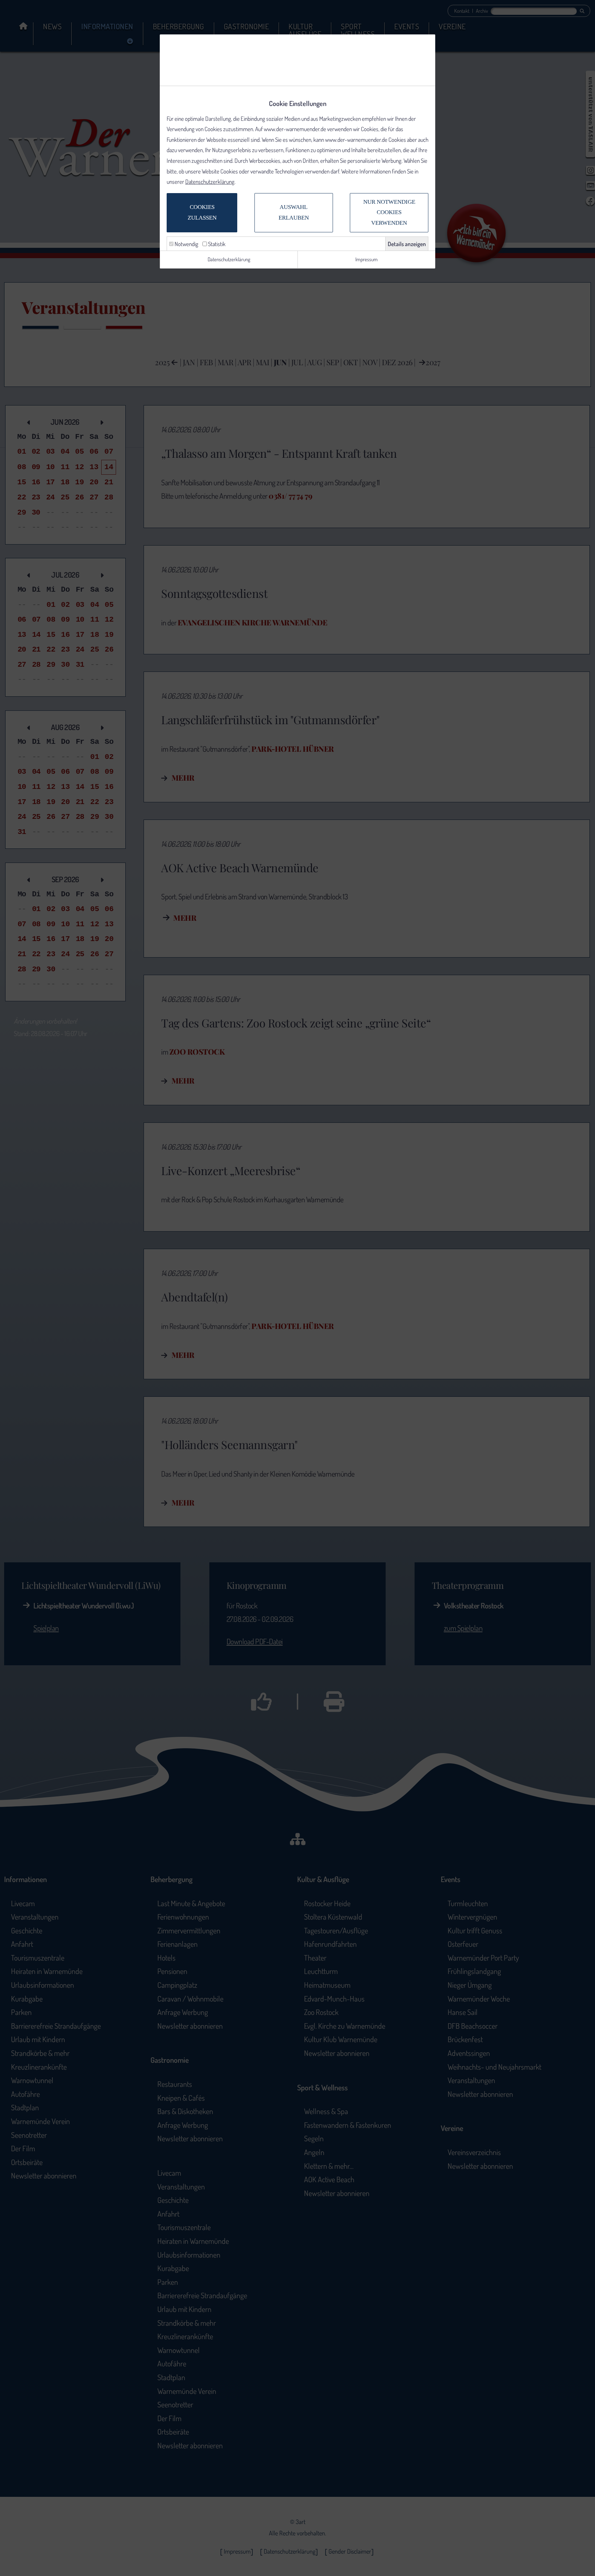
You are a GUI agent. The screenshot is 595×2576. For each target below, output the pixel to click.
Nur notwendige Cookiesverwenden (389, 212)
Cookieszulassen (202, 212)
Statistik (216, 244)
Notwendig (186, 244)
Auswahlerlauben (294, 212)
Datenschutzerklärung (210, 182)
